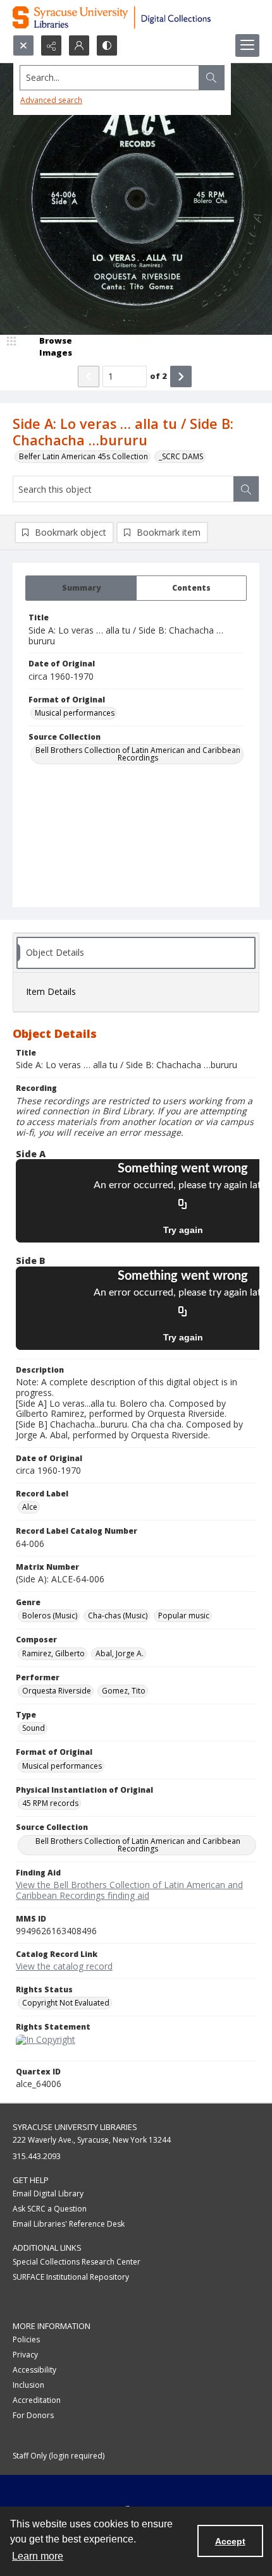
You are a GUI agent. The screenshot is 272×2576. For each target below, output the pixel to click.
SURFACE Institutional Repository (71, 2277)
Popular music (184, 1616)
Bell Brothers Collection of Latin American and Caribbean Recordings (138, 754)
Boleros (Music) (50, 1616)
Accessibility (34, 2370)
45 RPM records (50, 1803)
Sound (34, 1728)
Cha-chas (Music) (118, 1616)
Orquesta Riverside (57, 1691)
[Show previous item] (89, 376)
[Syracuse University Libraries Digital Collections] (136, 17)
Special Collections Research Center (77, 2262)
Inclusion (28, 2385)
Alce (30, 1507)
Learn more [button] (38, 2556)
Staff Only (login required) (59, 2456)
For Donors (33, 2415)
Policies (26, 2339)
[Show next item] (181, 376)
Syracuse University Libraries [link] (75, 2127)
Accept (230, 2541)
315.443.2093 (37, 2156)
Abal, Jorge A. (120, 1653)
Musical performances (75, 713)
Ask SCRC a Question (50, 2209)
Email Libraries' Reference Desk (69, 2224)
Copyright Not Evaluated (66, 2003)
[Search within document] (246, 489)
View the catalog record (64, 1966)
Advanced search (51, 100)
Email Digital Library (48, 2194)
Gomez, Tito (124, 1691)
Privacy (25, 2355)
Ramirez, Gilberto (53, 1653)
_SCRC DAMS (181, 456)
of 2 (158, 376)
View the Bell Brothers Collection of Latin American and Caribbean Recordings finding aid (129, 1890)
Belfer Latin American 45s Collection (83, 456)
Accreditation (37, 2400)
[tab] (81, 588)
